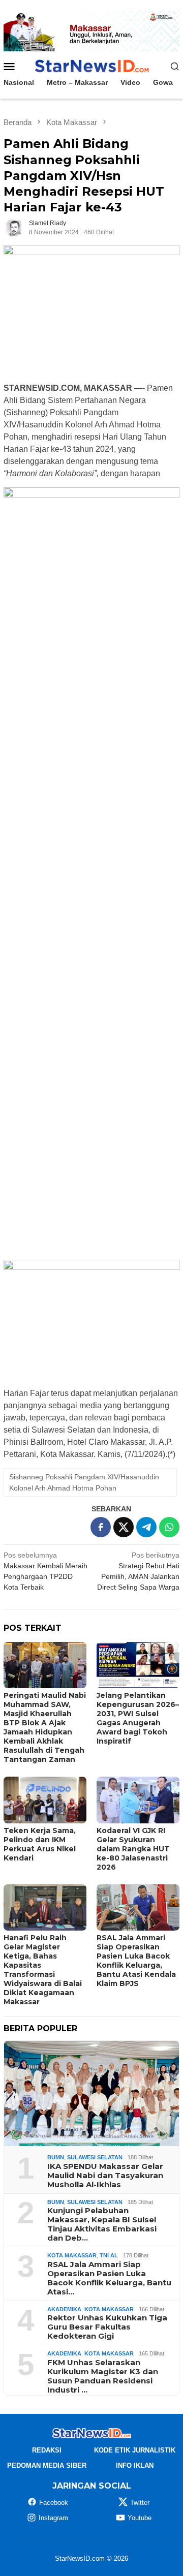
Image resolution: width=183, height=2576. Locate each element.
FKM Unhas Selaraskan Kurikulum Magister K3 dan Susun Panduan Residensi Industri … (103, 2376)
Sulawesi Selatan (95, 2157)
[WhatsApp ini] (169, 1527)
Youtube (140, 2518)
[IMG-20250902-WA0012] (91, 30)
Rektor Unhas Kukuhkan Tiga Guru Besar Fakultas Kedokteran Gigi (107, 2327)
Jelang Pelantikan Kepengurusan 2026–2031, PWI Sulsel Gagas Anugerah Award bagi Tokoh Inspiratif (138, 1718)
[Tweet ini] (124, 1527)
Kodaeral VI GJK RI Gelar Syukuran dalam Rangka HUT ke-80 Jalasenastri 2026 (133, 1849)
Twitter (140, 2503)
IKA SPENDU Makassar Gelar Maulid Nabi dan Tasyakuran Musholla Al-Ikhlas (105, 2176)
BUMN (56, 2157)
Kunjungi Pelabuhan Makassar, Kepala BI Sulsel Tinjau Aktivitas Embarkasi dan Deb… (102, 2224)
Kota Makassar (72, 2255)
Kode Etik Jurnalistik (135, 2450)
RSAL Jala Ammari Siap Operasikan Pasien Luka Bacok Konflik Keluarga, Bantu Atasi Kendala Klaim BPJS (136, 1961)
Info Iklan (135, 2465)
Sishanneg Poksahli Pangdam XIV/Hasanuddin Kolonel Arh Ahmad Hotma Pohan (84, 1482)
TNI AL (109, 2255)
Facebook (54, 2503)
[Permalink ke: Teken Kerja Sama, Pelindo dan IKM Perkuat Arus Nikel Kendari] (45, 1800)
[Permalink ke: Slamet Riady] (14, 227)
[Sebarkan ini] (101, 1527)
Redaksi (47, 2450)
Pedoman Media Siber (47, 2465)
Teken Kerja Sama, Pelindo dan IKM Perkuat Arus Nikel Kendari (40, 1844)
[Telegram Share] (146, 1527)
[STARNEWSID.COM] (91, 66)
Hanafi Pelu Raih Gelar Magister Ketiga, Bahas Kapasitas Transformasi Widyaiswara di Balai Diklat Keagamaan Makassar (43, 1970)
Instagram (53, 2518)
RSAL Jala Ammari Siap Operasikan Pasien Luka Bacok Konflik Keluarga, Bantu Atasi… (109, 2278)
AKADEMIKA (64, 2309)
